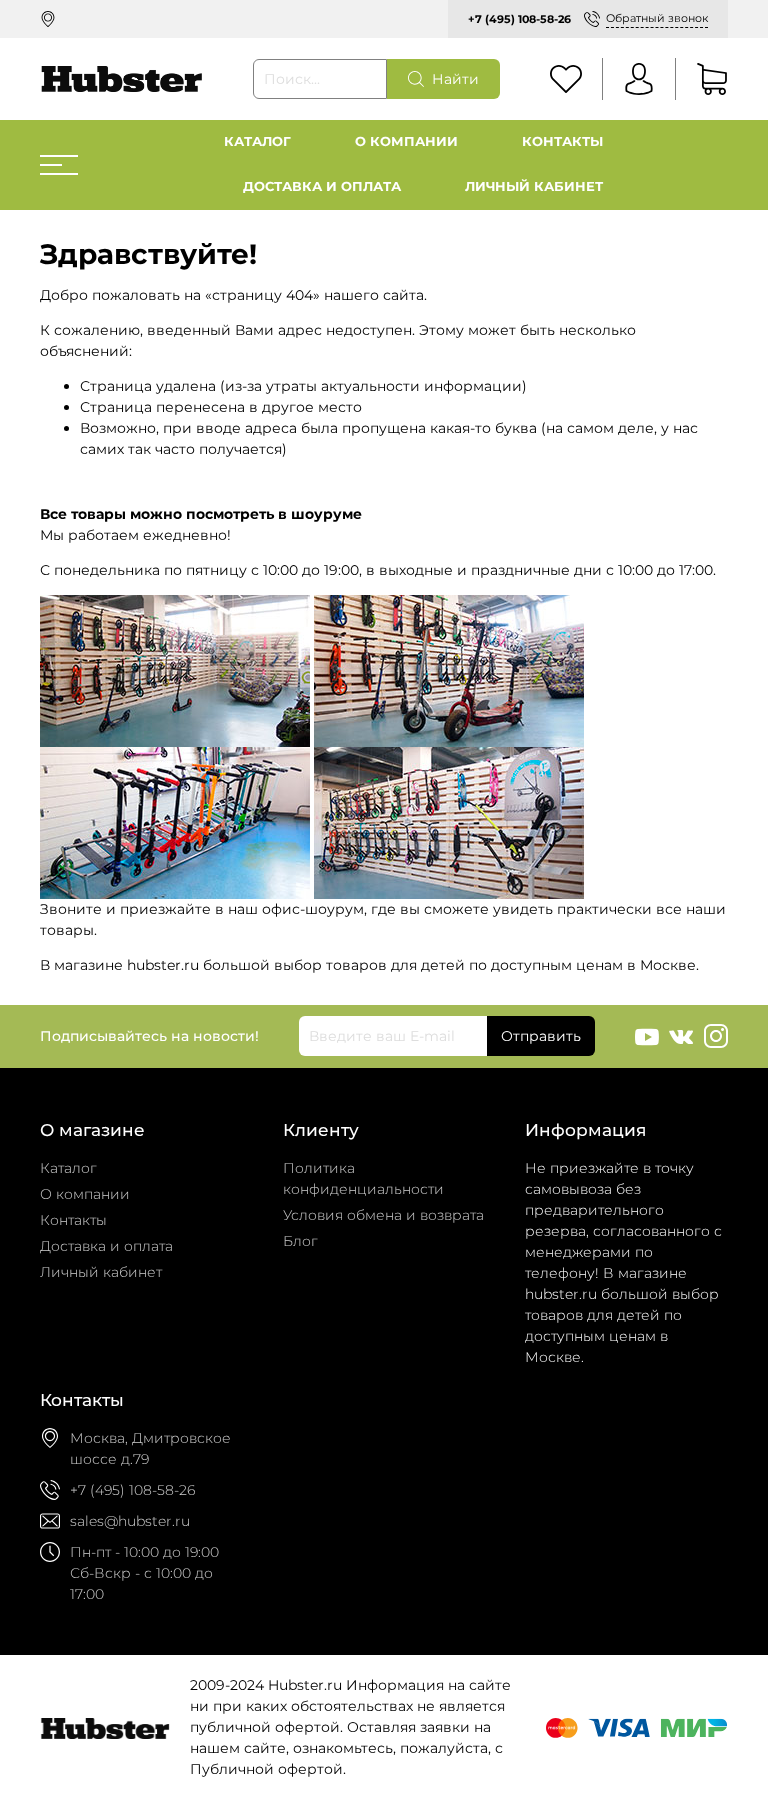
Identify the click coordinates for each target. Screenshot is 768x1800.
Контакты (562, 141)
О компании (406, 141)
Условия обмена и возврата (383, 1215)
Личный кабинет (534, 186)
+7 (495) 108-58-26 (519, 19)
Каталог (257, 141)
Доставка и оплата (322, 186)
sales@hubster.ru (130, 1521)
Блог (300, 1241)
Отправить (541, 1036)
